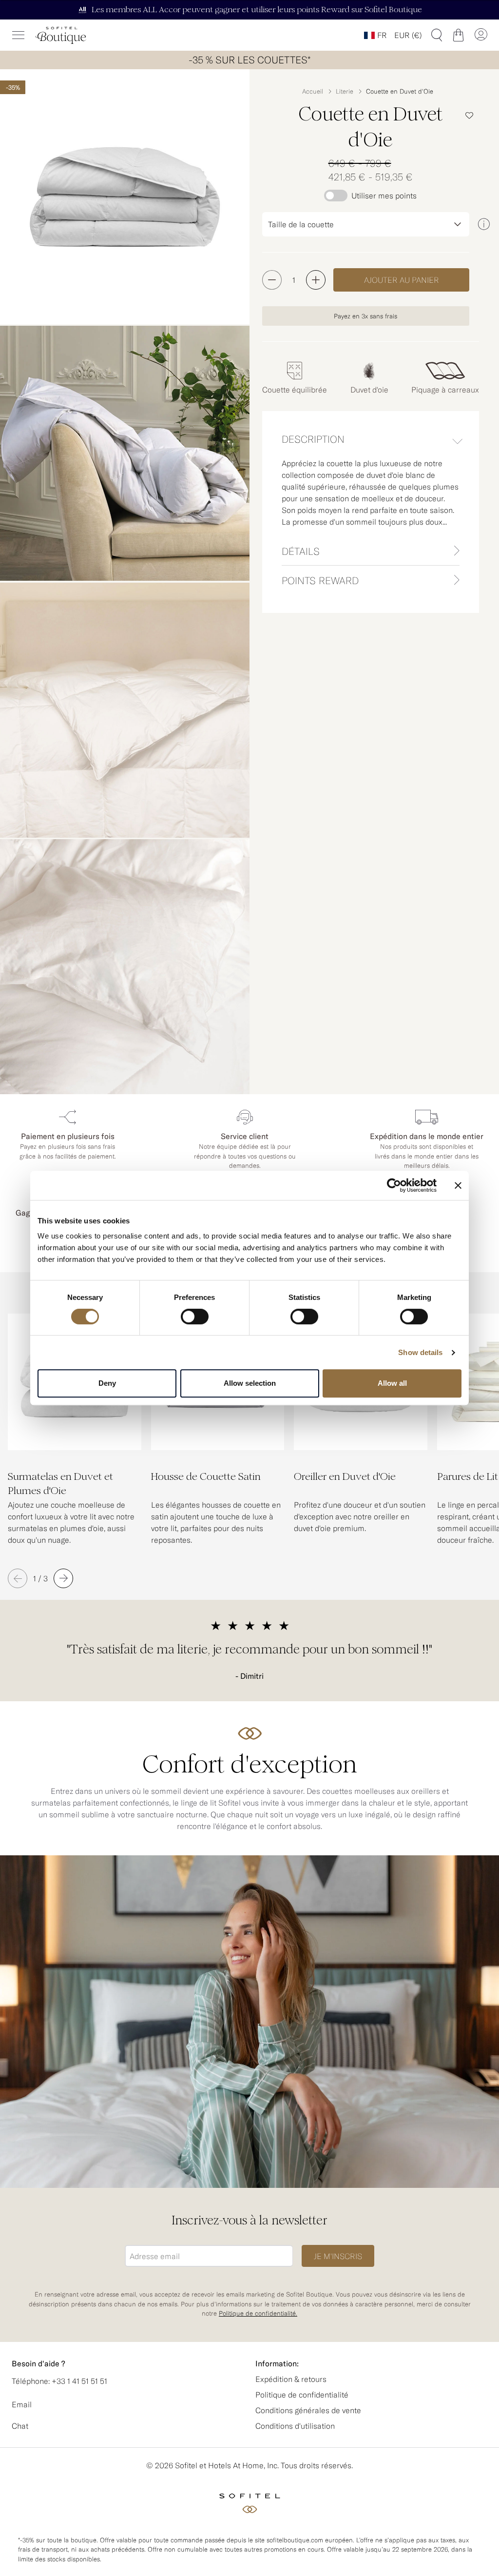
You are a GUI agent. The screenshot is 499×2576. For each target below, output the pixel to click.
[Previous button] (18, 1578)
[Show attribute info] (484, 224)
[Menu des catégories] (19, 35)
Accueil (313, 91)
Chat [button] (20, 2426)
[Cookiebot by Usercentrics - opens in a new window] (394, 1185)
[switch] (195, 1317)
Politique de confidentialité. (258, 2314)
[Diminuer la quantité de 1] (272, 280)
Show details (420, 1352)
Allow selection (250, 1383)
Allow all (392, 1383)
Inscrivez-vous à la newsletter (249, 2220)
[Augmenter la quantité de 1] (316, 280)
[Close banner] (458, 1185)
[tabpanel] (371, 497)
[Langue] (375, 35)
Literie (345, 91)
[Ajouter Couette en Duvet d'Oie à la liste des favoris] (469, 116)
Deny (107, 1383)
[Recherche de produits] (437, 35)
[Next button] (63, 1578)
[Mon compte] (480, 35)
